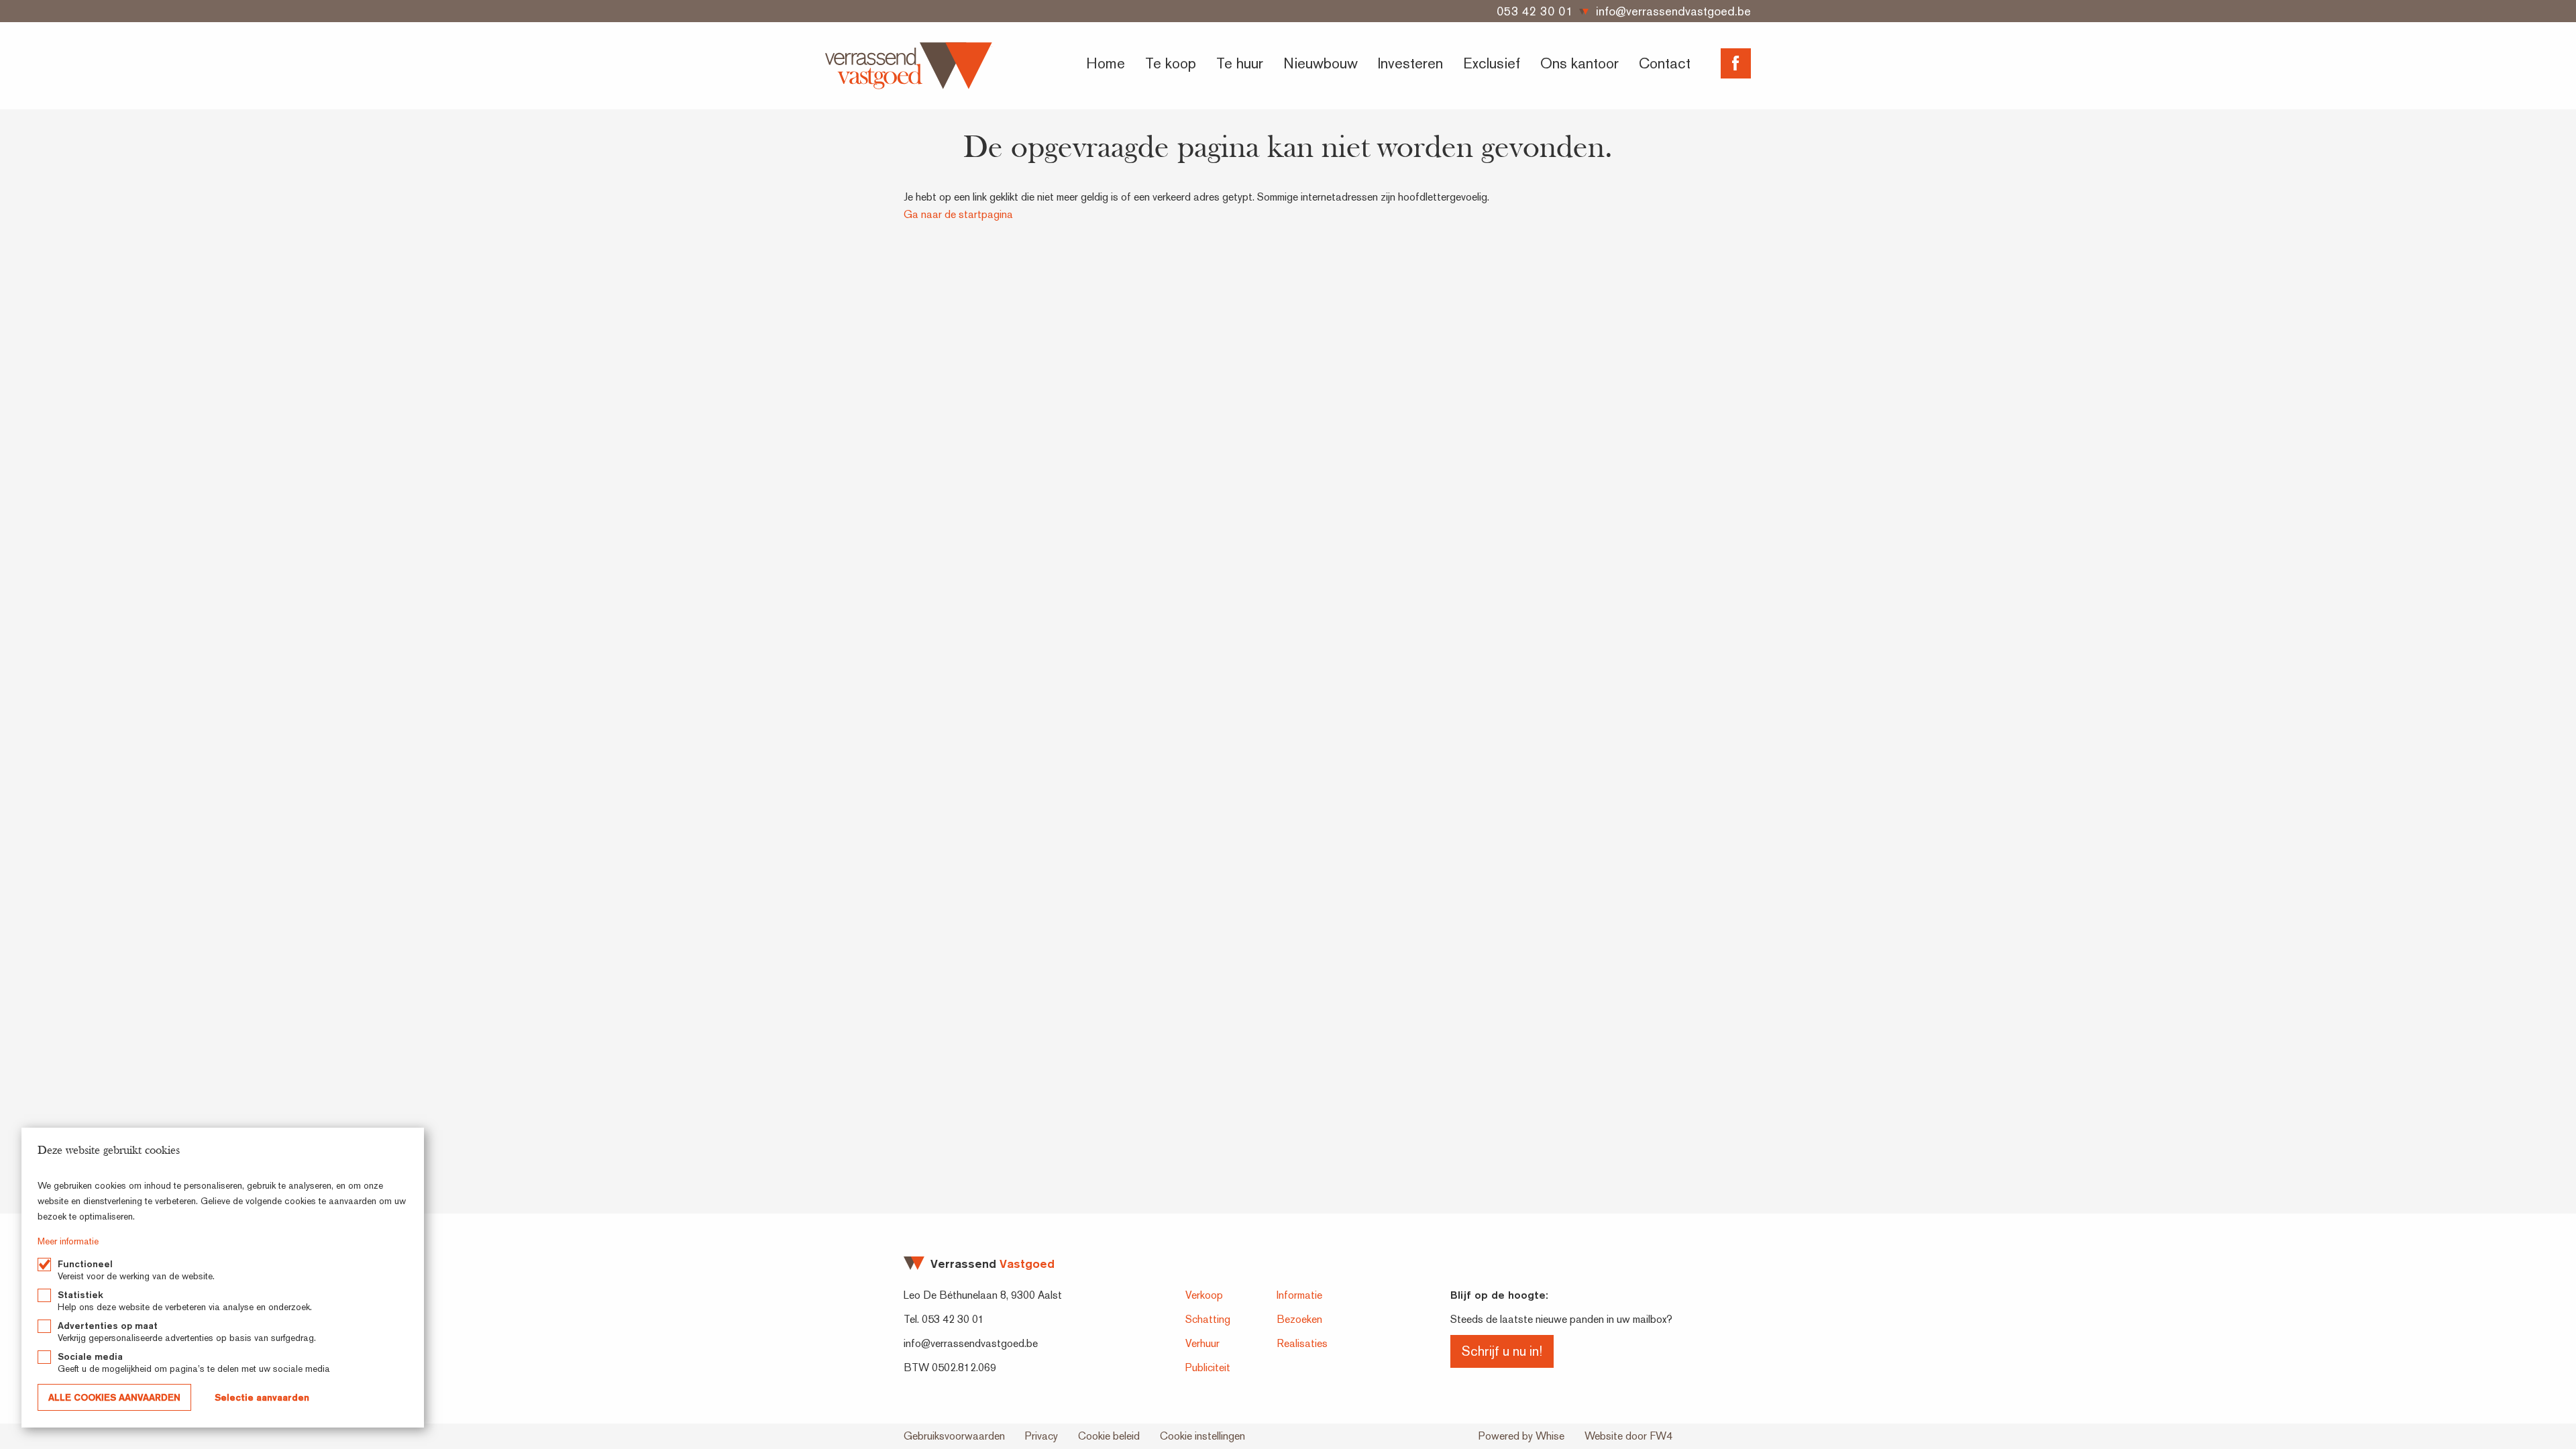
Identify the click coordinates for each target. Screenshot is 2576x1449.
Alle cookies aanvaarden (114, 1397)
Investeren (1410, 63)
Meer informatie (68, 1241)
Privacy (1041, 1436)
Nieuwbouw (1321, 63)
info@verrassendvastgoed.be (1673, 11)
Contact (1665, 63)
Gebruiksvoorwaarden (954, 1436)
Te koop (1171, 63)
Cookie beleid (1109, 1436)
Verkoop (1204, 1295)
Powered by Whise (1521, 1436)
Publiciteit (1208, 1367)
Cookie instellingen (1202, 1436)
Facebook (1736, 63)
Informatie (1299, 1295)
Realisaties (1302, 1343)
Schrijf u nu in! (1502, 1351)
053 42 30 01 (1535, 11)
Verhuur (1202, 1343)
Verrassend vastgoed (909, 66)
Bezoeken (1299, 1319)
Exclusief (1492, 63)
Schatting (1208, 1319)
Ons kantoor (1579, 63)
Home (1106, 63)
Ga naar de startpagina (958, 214)
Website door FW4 (1628, 1436)
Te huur (1240, 63)
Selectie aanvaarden (262, 1397)
